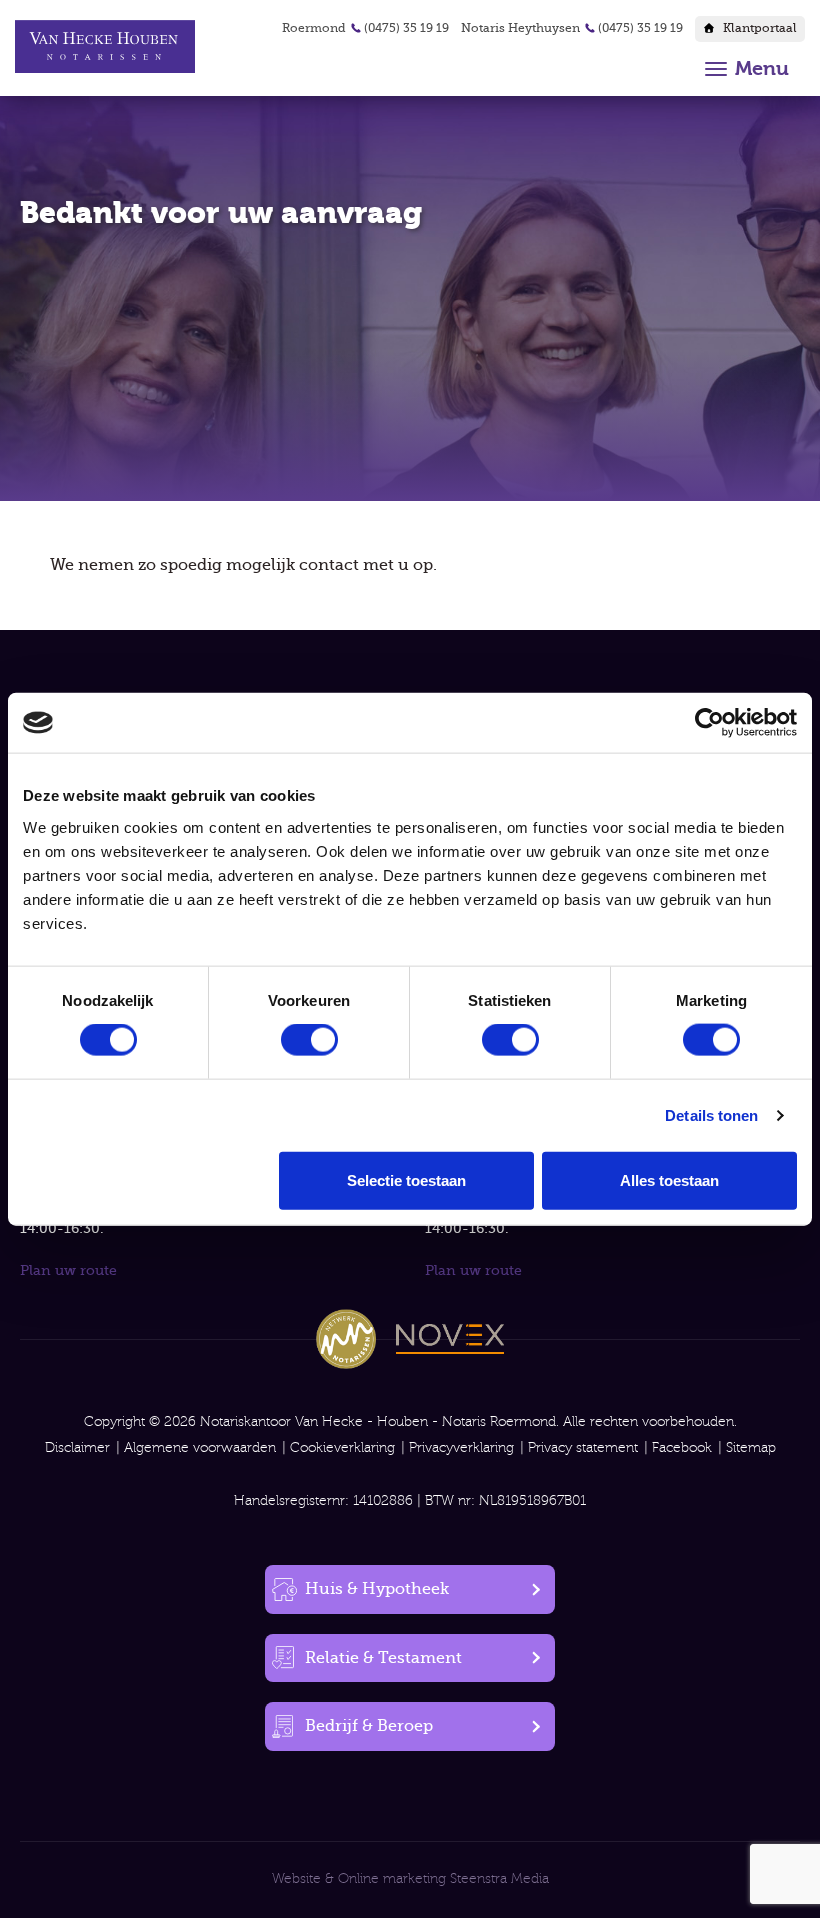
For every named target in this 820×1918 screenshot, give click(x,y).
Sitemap (751, 1448)
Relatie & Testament (383, 1658)
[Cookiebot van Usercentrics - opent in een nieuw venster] (709, 723)
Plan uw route (68, 1270)
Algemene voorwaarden (200, 1448)
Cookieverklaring (342, 1448)
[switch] (309, 1040)
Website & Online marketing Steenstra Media (410, 1879)
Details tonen (711, 1115)
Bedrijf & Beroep (369, 1726)
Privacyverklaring (461, 1448)
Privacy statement (583, 1448)
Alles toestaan (669, 1179)
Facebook (682, 1448)
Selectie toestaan (406, 1179)
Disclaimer (77, 1448)
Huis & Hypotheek (377, 1589)
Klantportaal (760, 28)
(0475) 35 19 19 (406, 28)
